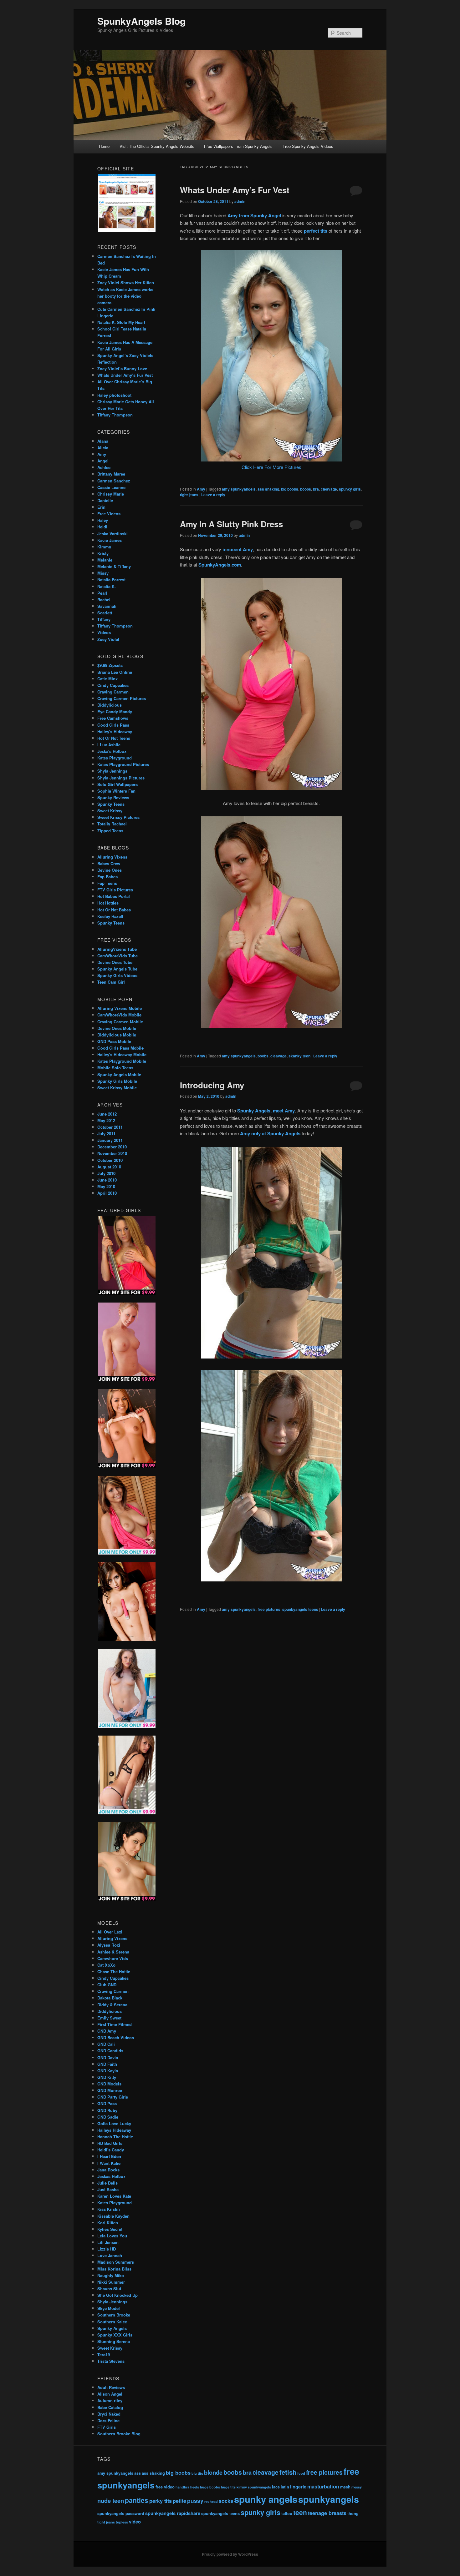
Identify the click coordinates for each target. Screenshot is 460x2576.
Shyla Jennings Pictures (121, 778)
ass (138, 2473)
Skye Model (109, 2308)
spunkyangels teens (300, 1609)
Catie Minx (107, 679)
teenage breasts (327, 2513)
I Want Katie (109, 2163)
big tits (197, 2473)
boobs (306, 489)
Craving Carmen (113, 692)
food (301, 2473)
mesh (345, 2487)
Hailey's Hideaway (115, 731)
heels (195, 2487)
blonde (213, 2472)
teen (300, 2512)
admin (240, 201)
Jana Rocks (108, 2170)
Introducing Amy (212, 1085)
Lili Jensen (108, 2242)
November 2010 (112, 1153)
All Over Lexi (110, 1932)
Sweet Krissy (110, 811)
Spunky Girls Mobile (117, 1081)
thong (353, 2513)
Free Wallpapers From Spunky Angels (238, 146)
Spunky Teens (111, 804)
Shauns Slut (109, 2289)
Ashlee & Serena (113, 1952)
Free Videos (109, 514)
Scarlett (105, 613)
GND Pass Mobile (114, 1041)
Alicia (103, 448)
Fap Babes (107, 877)
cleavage (329, 489)
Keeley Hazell (110, 916)
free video (165, 2487)
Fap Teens (107, 883)
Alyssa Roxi (109, 1945)
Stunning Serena (114, 2341)
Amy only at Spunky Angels (270, 1133)
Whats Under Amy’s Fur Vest (235, 190)
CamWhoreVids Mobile (119, 1015)
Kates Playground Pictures (123, 764)
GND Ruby (107, 2110)
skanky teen (299, 1056)
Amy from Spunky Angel (254, 215)
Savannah (107, 606)
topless (122, 2522)
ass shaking (268, 489)
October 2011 (110, 1127)
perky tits (161, 2501)
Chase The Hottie (114, 1971)
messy (357, 2487)
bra (316, 489)
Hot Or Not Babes (114, 910)
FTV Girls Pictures (115, 890)
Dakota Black (110, 1998)
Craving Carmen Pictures (122, 698)
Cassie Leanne (111, 487)
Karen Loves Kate (114, 2196)
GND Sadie (108, 2117)
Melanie (105, 560)
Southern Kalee (112, 2322)
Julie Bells (107, 2183)
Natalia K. (107, 586)
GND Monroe (110, 2090)
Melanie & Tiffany (114, 566)
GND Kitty (107, 2077)
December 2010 (112, 1147)
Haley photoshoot (114, 395)
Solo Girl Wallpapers (118, 784)
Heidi (102, 527)
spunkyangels (329, 2499)
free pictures (269, 1609)
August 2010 (109, 1167)
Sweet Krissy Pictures (118, 817)
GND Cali (106, 2044)
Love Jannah (110, 2255)
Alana (103, 441)
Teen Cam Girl (111, 982)
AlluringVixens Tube (117, 949)
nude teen (111, 2500)
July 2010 (106, 1173)
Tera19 (104, 2354)
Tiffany (104, 619)
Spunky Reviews (113, 797)
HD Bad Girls (110, 2143)
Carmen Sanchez (114, 481)
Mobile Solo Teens (115, 1068)
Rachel (104, 600)
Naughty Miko (111, 2275)
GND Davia (108, 2057)
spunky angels (266, 2499)
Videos (104, 632)
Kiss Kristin (109, 2209)
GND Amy (107, 2031)
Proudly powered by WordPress (230, 2554)
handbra (182, 2487)
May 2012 (106, 1120)
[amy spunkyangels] (271, 788)
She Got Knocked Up (118, 2295)
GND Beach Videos (116, 2037)
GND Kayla (108, 2071)
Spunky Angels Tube (117, 969)
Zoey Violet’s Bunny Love (122, 368)
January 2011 (110, 1140)
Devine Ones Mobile (117, 1028)
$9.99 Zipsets (110, 665)
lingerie (298, 2487)
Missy (103, 573)
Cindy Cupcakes (113, 685)
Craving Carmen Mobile (120, 1022)
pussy (195, 2500)
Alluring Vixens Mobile (120, 1008)
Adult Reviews (111, 2387)
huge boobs (210, 2487)
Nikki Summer (111, 2282)
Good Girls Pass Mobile (120, 1048)
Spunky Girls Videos (117, 975)
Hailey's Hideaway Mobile (122, 1054)
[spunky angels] (271, 1026)
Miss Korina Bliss (114, 2269)
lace (276, 2487)
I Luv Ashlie (109, 745)
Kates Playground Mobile (122, 1061)
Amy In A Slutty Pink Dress (231, 524)
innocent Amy (238, 549)
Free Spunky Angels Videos (308, 146)
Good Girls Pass (113, 725)
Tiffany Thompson (115, 415)
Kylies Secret (110, 2229)
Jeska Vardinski (112, 534)
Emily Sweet (109, 2018)
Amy (201, 489)
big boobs (290, 489)
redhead (211, 2501)
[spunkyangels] (271, 1356)
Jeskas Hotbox (111, 2176)
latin (285, 2487)
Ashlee (104, 467)
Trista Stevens (111, 2361)
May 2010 (106, 1186)
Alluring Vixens (112, 857)
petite (179, 2501)
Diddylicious (110, 705)
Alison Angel (110, 2394)
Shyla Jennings (112, 771)
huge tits (228, 2487)
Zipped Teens (110, 831)
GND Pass (107, 2103)
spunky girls (350, 489)
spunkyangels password (121, 2513)
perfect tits (316, 231)
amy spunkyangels (239, 489)
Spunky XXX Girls (115, 2335)
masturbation (323, 2486)
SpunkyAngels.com (220, 565)
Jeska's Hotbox (112, 751)
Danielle (105, 500)
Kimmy (104, 547)
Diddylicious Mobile (117, 1035)
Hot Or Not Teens (114, 738)
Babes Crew (109, 863)
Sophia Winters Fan (116, 791)
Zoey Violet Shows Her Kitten (126, 282)
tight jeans (189, 495)
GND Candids (110, 2051)
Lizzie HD (107, 2249)
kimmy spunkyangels (254, 2487)
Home (104, 146)
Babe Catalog (110, 2407)
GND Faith (107, 2064)
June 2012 (107, 1114)
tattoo (287, 2513)
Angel (103, 461)
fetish (288, 2472)
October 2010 (110, 1160)
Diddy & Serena (112, 2005)
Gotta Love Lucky (114, 2123)
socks (226, 2501)
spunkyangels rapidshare (173, 2513)
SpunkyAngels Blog (141, 21)
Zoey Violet (108, 639)
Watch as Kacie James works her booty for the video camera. (125, 296)
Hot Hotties (108, 903)
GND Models (109, 2084)
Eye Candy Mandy (115, 711)
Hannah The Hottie (115, 2137)
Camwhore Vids (113, 1958)
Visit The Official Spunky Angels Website (157, 146)
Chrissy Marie (111, 494)
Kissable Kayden (113, 2216)
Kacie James (110, 540)
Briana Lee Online (115, 672)
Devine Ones (110, 870)
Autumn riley (110, 2400)
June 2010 (107, 1180)
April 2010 (107, 1193)
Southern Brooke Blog (119, 2434)
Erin (101, 507)
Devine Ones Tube (115, 962)
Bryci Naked (109, 2414)
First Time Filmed (115, 2024)
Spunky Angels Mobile (119, 1074)
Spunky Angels (112, 2328)
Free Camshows (113, 718)
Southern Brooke (114, 2315)
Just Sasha (108, 2189)
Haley (103, 520)
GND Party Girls (113, 2097)
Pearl (102, 593)
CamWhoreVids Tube (118, 956)
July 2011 (106, 1134)
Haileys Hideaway (114, 2130)
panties (137, 2500)
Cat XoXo (106, 1965)
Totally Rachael (112, 824)
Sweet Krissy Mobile (117, 1088)
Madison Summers (116, 2262)
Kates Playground (115, 758)
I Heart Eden (109, 2156)
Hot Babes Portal (114, 896)
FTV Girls (107, 2427)
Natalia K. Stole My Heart (121, 322)
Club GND (107, 1985)
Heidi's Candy (111, 2150)
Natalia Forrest (111, 580)
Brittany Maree (111, 474)
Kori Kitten (108, 2223)
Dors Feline (108, 2420)
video (135, 2522)
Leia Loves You (112, 2236)
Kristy (103, 553)
